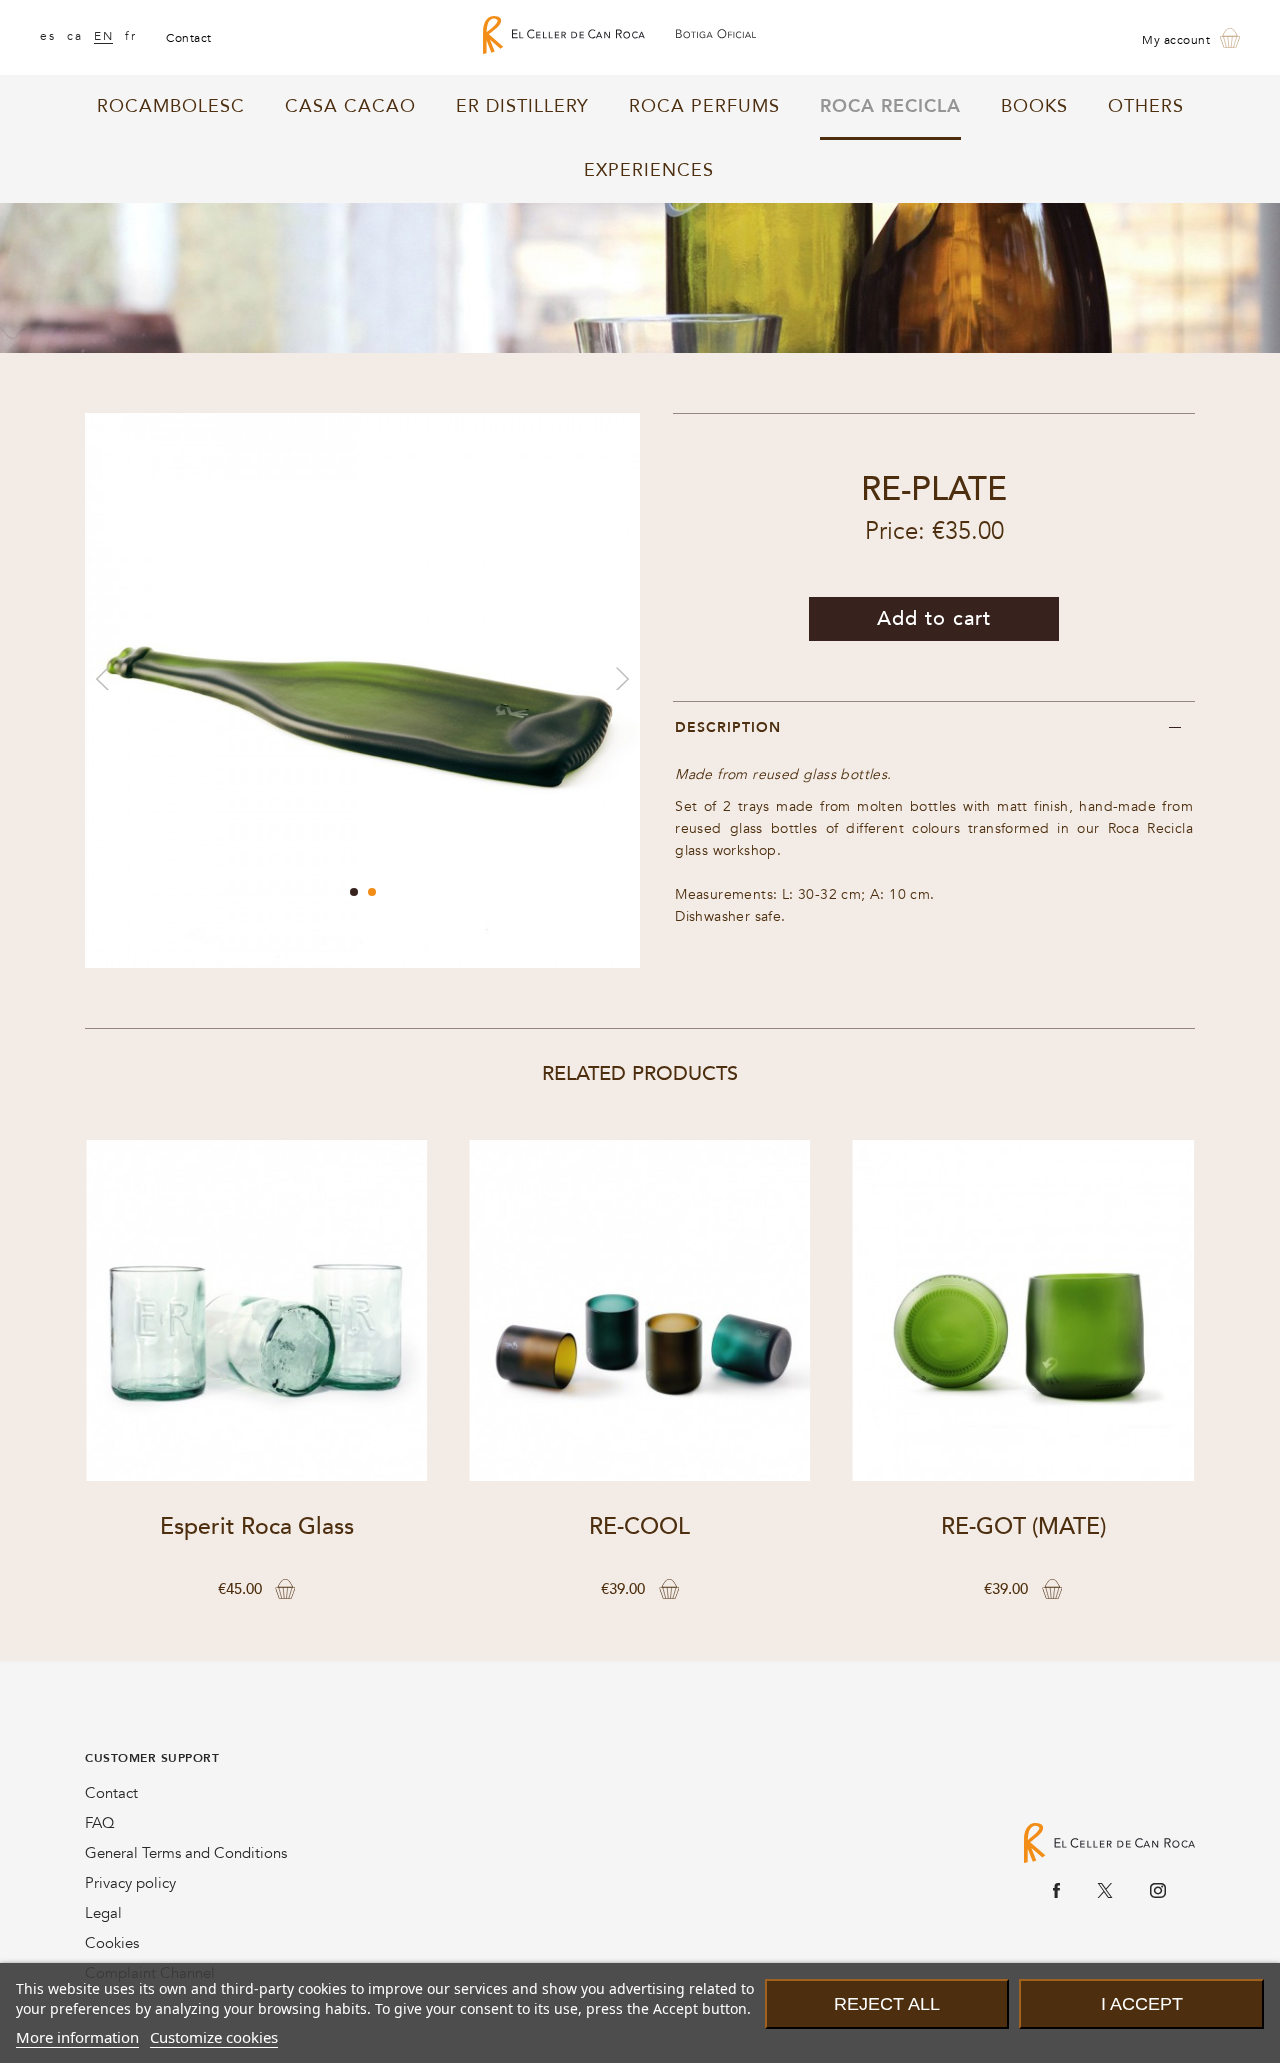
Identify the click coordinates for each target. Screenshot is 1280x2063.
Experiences (649, 170)
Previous (102, 678)
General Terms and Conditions (186, 1853)
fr (130, 36)
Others (1146, 106)
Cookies (112, 1943)
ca (74, 36)
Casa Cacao (350, 106)
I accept (1142, 2004)
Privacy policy (130, 1883)
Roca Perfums (704, 106)
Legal (103, 1913)
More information (77, 2037)
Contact (111, 1793)
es (47, 36)
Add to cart (934, 618)
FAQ (100, 1823)
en (103, 36)
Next (622, 678)
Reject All (887, 2004)
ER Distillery (522, 106)
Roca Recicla (890, 106)
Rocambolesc (171, 106)
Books (1034, 106)
